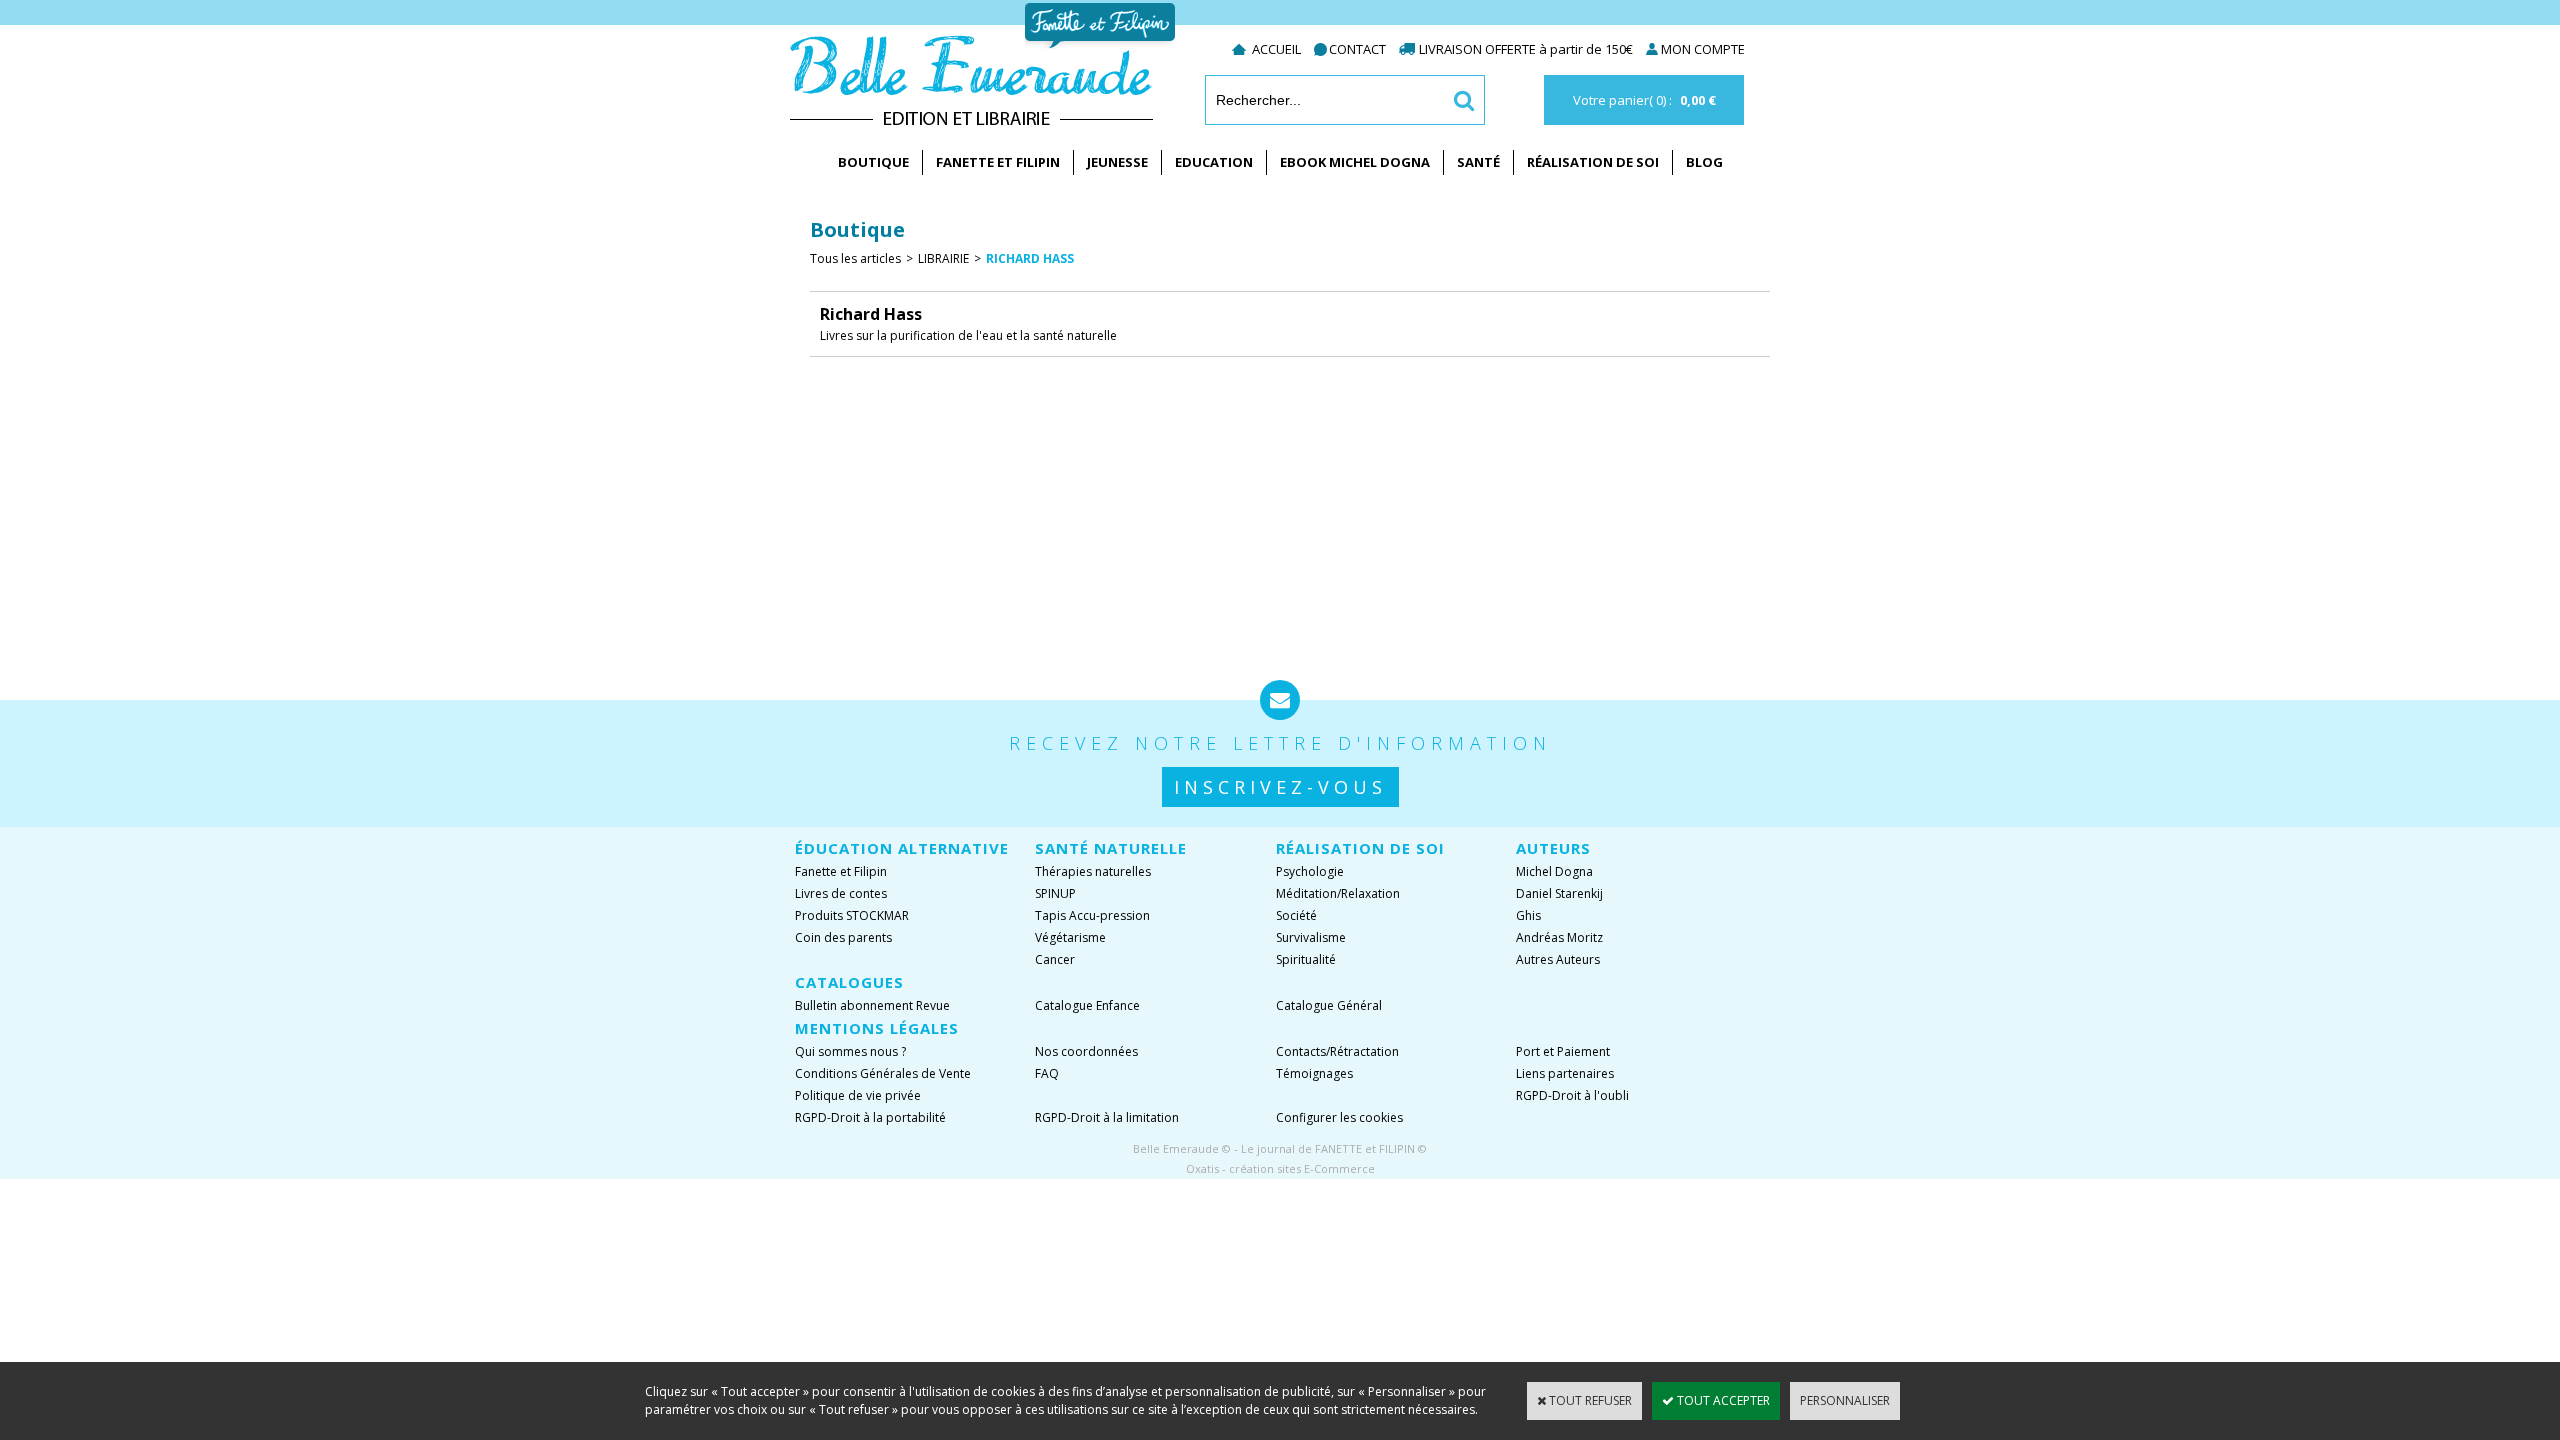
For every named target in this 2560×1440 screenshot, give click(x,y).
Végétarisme (1070, 937)
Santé (1478, 162)
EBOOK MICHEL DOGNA (1355, 162)
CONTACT (1357, 49)
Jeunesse (1117, 162)
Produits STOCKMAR (852, 915)
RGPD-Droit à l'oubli (1572, 1095)
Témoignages (1314, 1073)
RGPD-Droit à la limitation (1107, 1117)
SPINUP (1055, 893)
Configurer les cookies (1339, 1117)
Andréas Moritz (1559, 937)
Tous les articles (855, 258)
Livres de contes (841, 893)
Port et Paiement (1563, 1051)
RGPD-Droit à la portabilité (870, 1117)
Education (1214, 162)
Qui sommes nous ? (850, 1051)
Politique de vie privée (858, 1095)
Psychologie (1310, 871)
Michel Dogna (1554, 871)
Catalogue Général (1329, 1005)
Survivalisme (1311, 937)
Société (1296, 915)
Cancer (1055, 959)
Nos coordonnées (1086, 1051)
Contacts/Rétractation (1337, 1051)
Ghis (1528, 915)
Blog (1704, 162)
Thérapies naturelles (1093, 871)
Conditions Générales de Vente (883, 1073)
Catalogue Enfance (1087, 1005)
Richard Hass (1030, 258)
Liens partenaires (1565, 1073)
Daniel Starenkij (1559, 893)
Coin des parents (843, 937)
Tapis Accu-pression (1092, 915)
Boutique (873, 162)
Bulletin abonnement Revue (872, 1005)
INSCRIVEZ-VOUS (1280, 787)
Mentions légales (877, 1028)
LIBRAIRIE (943, 258)
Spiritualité (1306, 959)
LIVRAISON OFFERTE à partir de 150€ (1527, 49)
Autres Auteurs (1558, 959)
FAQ (1047, 1073)
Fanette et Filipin (998, 162)
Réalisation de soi (1593, 162)
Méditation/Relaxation (1338, 893)
